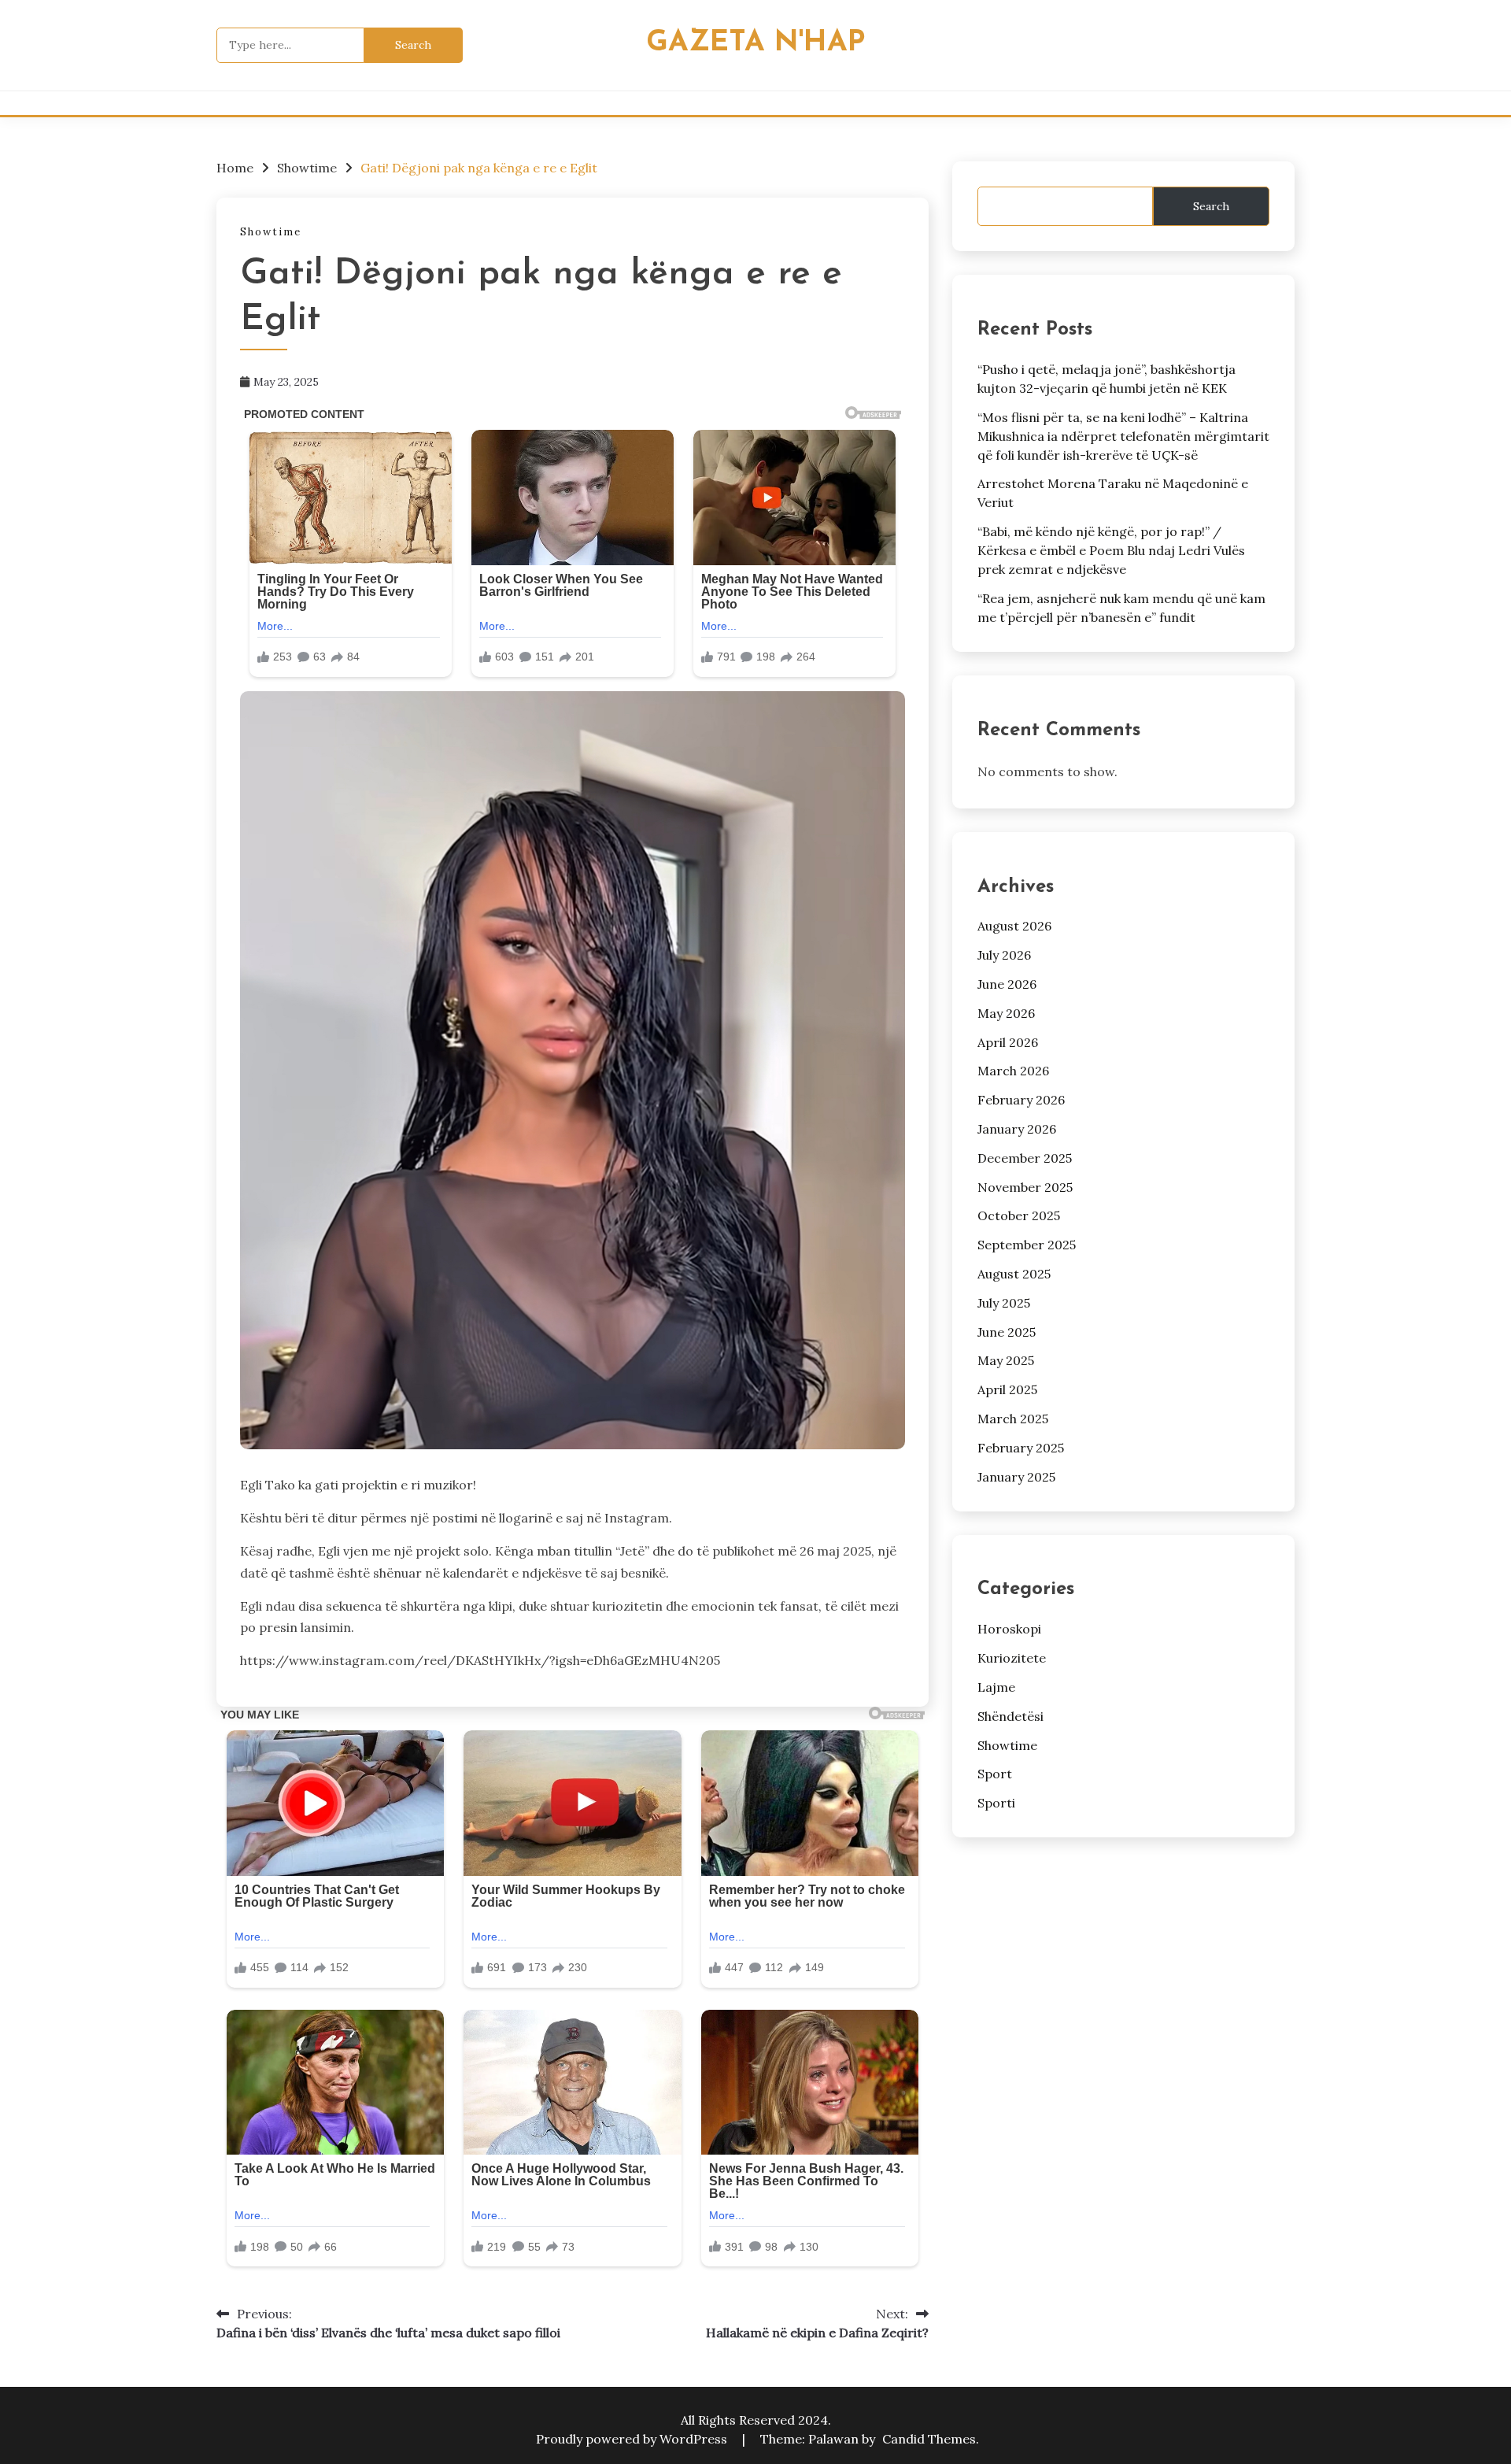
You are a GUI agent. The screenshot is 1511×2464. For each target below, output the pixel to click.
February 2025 (1021, 1448)
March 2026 (1013, 1071)
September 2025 (1027, 1245)
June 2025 (1007, 1332)
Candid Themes (929, 2439)
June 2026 (1007, 984)
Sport (995, 1774)
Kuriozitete (1012, 1658)
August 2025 (1014, 1274)
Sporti (996, 1803)
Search (1211, 206)
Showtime (271, 232)
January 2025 (1016, 1477)
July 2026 (1004, 955)
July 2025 (1004, 1303)
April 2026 (1008, 1042)
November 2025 (1025, 1187)
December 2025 (1025, 1158)
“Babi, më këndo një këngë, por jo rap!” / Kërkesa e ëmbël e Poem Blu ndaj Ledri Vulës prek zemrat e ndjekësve (1111, 550)
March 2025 (1013, 1419)
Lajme (996, 1687)
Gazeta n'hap (755, 43)
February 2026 (1021, 1100)
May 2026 (1006, 1013)
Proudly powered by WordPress (633, 2439)
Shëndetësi (1010, 1716)
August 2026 (1014, 926)
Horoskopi (1009, 1629)
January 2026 (1017, 1129)
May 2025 (1006, 1360)
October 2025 (1019, 1215)
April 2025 (1007, 1389)
